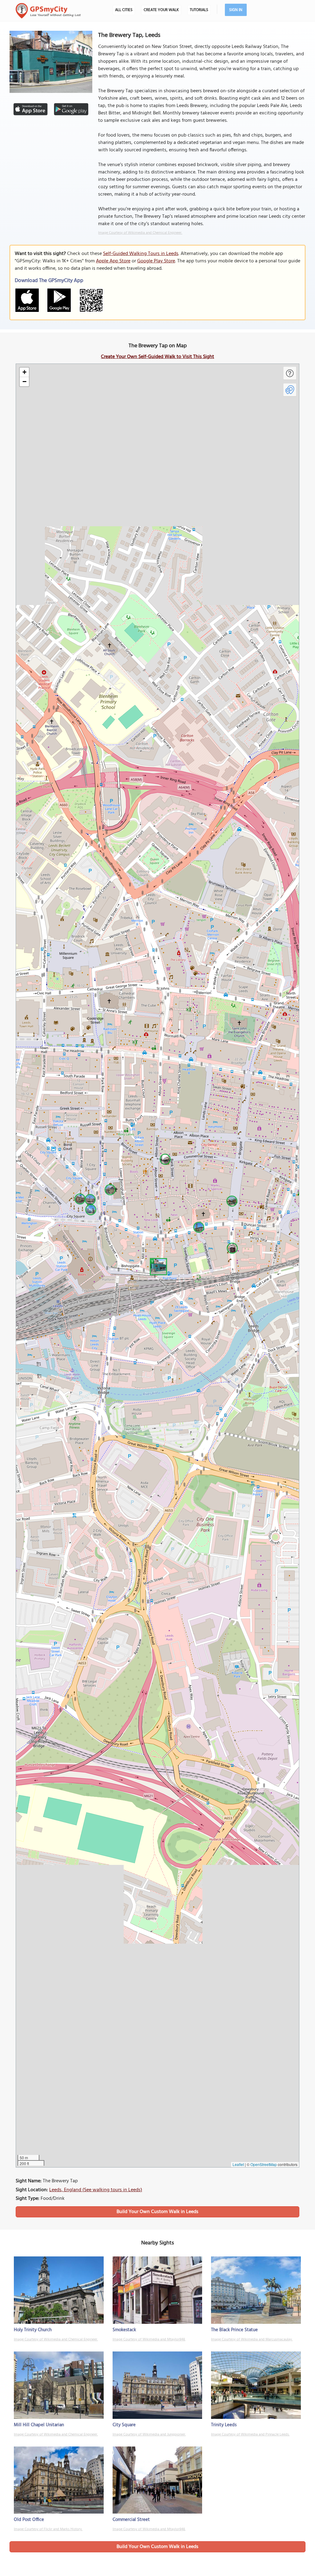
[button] (157, 1266)
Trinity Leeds (224, 2425)
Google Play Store (156, 261)
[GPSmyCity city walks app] (48, 11)
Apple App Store (113, 261)
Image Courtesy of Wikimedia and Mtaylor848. (149, 2339)
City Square (124, 2425)
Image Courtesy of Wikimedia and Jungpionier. (149, 2435)
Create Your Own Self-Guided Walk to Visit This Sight (157, 357)
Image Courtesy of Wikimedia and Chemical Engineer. (140, 233)
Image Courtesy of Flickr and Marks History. (48, 2529)
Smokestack (124, 2330)
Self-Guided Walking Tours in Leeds (141, 254)
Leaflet (238, 2164)
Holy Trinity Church (33, 2330)
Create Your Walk (161, 10)
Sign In (236, 10)
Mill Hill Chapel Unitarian (39, 2425)
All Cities (124, 10)
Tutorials (199, 10)
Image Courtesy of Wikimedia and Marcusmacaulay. (252, 2339)
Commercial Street (131, 2520)
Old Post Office (29, 2520)
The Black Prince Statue (234, 2330)
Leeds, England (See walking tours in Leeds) (96, 2190)
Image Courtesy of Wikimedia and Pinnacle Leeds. (250, 2435)
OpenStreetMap (264, 2164)
